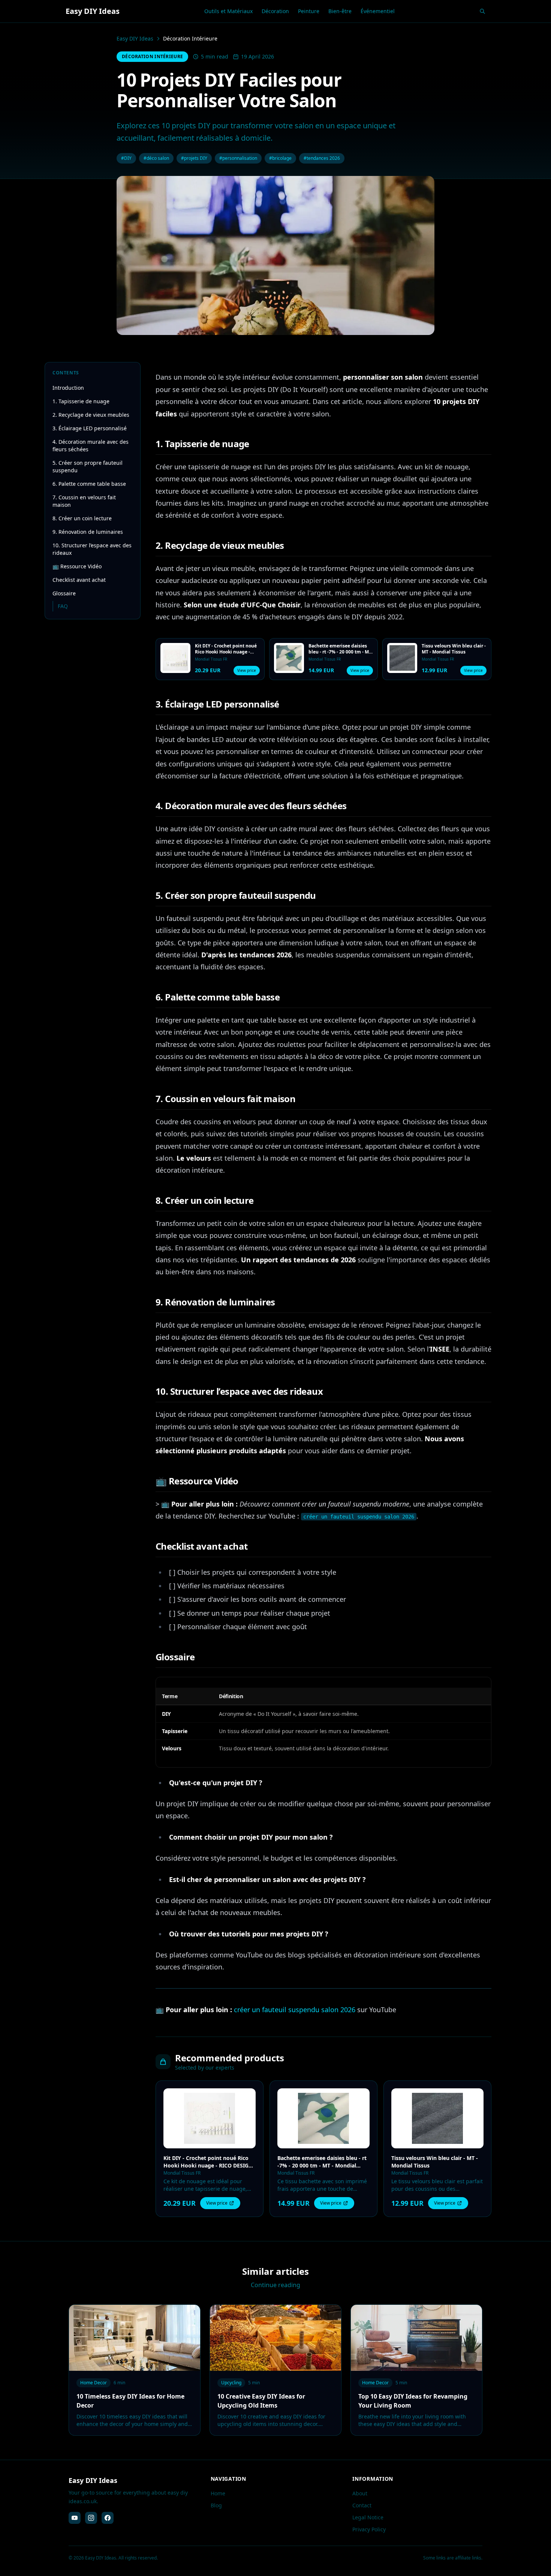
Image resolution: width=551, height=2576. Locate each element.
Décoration (275, 11)
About (360, 2493)
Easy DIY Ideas (135, 38)
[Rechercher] (482, 11)
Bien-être (340, 11)
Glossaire (64, 593)
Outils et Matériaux (228, 11)
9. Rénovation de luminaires (88, 532)
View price (247, 670)
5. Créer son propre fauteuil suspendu (88, 466)
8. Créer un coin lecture (82, 518)
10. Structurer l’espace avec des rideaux (92, 549)
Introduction (68, 388)
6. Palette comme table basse (89, 484)
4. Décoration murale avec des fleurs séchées (91, 445)
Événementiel (378, 11)
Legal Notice (368, 2517)
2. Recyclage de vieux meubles (91, 415)
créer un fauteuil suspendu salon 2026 (295, 2010)
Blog (216, 2505)
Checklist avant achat (79, 580)
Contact (362, 2505)
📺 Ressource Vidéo (77, 566)
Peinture (309, 11)
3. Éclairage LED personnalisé (90, 428)
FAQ (63, 606)
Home (218, 2493)
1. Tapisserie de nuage (81, 401)
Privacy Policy (369, 2529)
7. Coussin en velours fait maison (84, 501)
